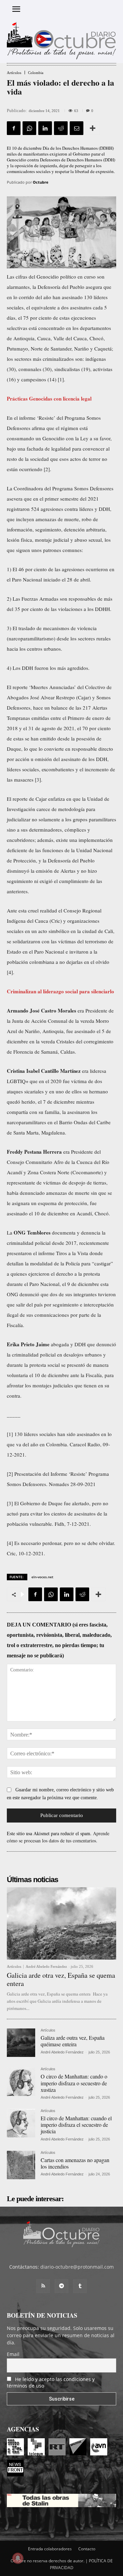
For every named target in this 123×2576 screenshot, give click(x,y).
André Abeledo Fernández (46, 1966)
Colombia (36, 73)
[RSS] (43, 2286)
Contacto (87, 2549)
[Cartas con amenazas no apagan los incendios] (21, 2165)
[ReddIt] (61, 128)
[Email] (77, 128)
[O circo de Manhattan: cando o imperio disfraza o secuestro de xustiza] (21, 2081)
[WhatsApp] (29, 128)
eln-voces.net (42, 1577)
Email (13, 2354)
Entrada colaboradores (50, 2549)
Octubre (41, 182)
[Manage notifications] (18, 2558)
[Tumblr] (80, 2286)
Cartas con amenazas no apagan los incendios (75, 2163)
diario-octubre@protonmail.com (77, 2267)
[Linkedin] (45, 128)
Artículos (14, 73)
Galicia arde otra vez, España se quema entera (61, 1979)
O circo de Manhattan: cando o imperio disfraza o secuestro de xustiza (74, 2083)
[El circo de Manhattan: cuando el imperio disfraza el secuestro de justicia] (21, 2123)
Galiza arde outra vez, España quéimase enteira (73, 2041)
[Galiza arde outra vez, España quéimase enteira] (21, 2043)
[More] (93, 128)
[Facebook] (14, 128)
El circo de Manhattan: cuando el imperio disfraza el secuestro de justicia (76, 2125)
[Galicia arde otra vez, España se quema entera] (61, 1923)
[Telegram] (61, 2286)
